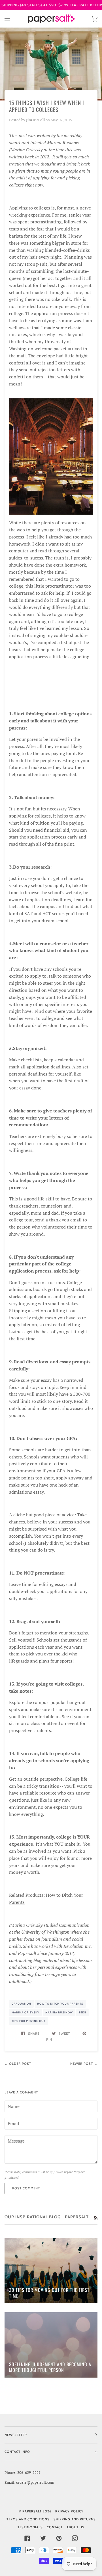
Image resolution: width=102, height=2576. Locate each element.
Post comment (26, 2188)
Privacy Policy (69, 2511)
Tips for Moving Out (28, 2021)
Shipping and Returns (75, 2519)
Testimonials (30, 2527)
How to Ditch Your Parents (60, 2004)
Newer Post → (84, 2064)
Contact (55, 2527)
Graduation (21, 2004)
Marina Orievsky (25, 2012)
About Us (76, 2527)
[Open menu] (13, 19)
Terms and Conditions (28, 2519)
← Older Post (18, 2064)
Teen (82, 2012)
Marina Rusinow (59, 2012)
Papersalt (32, 2511)
